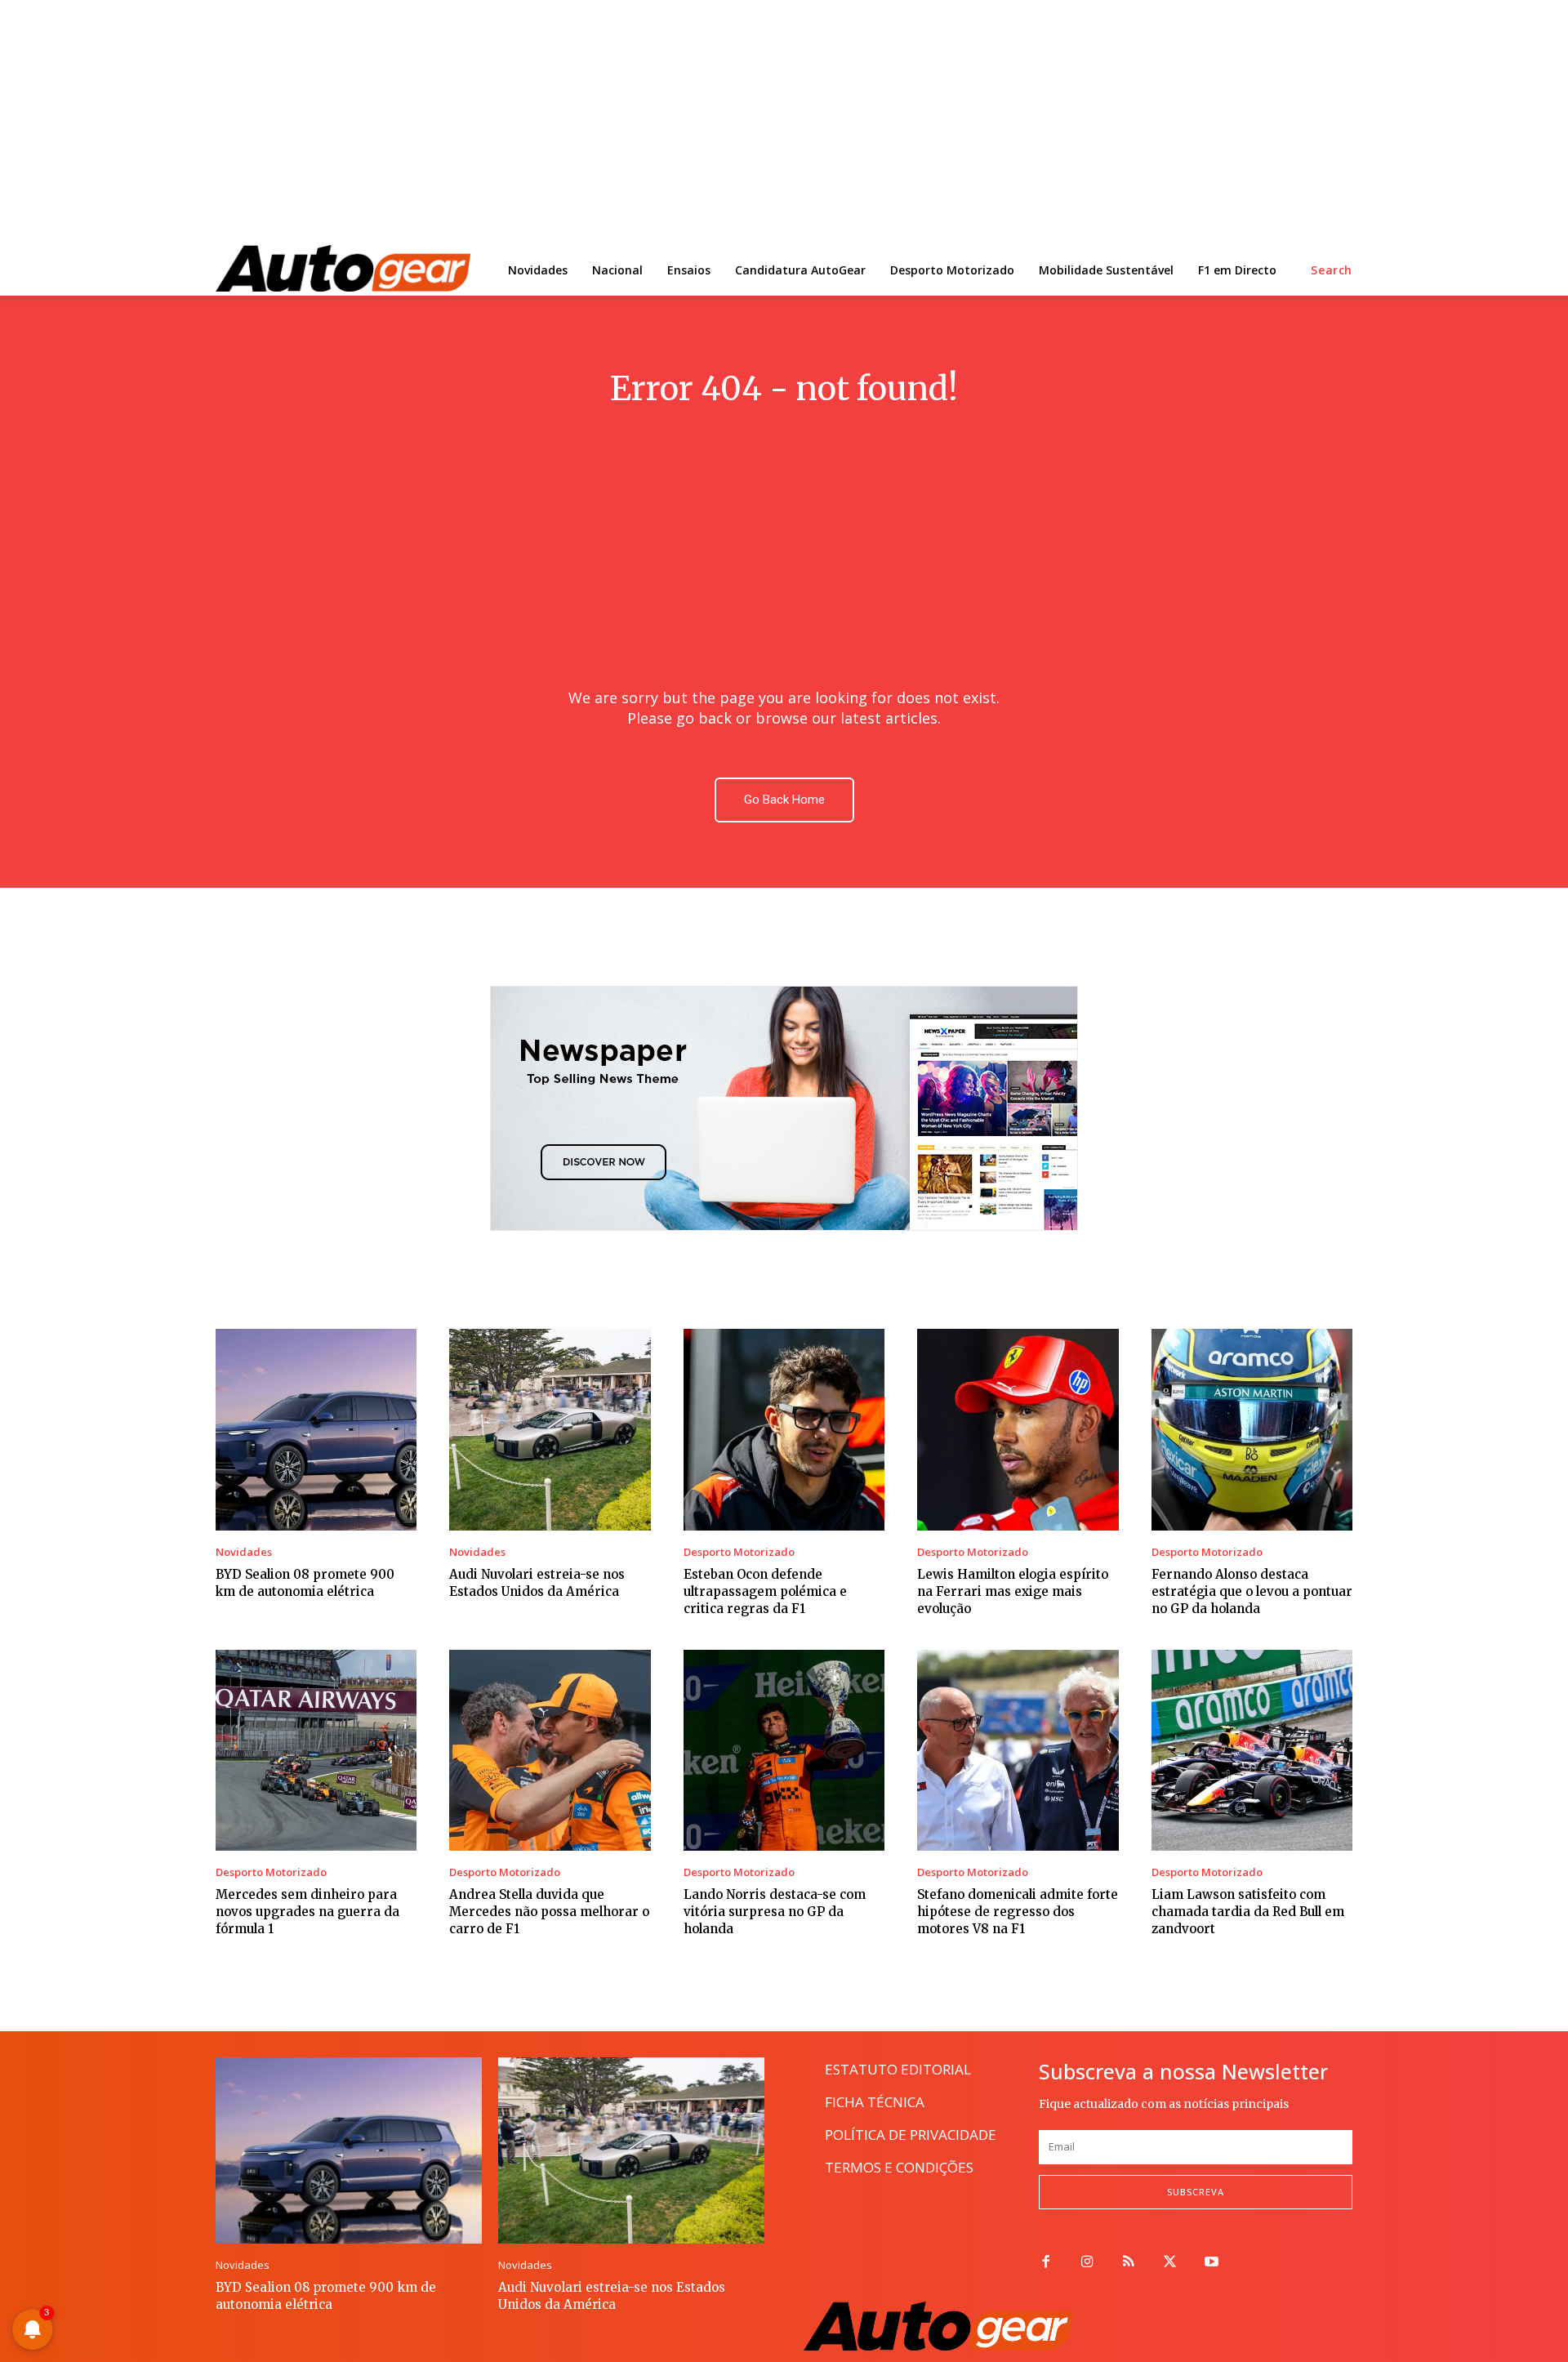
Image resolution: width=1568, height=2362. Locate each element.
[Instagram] (1087, 2263)
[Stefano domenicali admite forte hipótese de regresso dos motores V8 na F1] (1018, 1750)
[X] (1170, 2263)
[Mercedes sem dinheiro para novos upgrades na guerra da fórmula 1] (316, 1750)
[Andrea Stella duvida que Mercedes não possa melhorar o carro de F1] (550, 1750)
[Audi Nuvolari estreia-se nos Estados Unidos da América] (550, 1429)
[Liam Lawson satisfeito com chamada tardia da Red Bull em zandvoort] (1252, 1750)
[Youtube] (1212, 2263)
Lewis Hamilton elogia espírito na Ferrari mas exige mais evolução (1013, 1591)
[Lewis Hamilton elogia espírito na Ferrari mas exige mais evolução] (1018, 1429)
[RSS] (1129, 2263)
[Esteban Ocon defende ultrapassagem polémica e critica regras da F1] (784, 1429)
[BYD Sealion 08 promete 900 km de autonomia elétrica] (316, 1429)
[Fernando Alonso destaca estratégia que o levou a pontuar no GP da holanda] (1252, 1429)
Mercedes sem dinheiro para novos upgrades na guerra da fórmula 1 (307, 1912)
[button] (1332, 270)
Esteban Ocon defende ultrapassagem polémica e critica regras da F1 (765, 1591)
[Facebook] (1046, 2263)
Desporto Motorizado (739, 1552)
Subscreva (1196, 2192)
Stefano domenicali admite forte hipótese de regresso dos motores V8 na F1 (1018, 1912)
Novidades (244, 1552)
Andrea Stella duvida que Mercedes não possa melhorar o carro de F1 (549, 1912)
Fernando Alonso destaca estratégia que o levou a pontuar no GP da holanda (1252, 1591)
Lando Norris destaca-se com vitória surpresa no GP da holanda (775, 1912)
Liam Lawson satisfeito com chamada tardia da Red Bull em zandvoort (1248, 1912)
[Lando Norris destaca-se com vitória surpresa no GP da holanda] (784, 1750)
